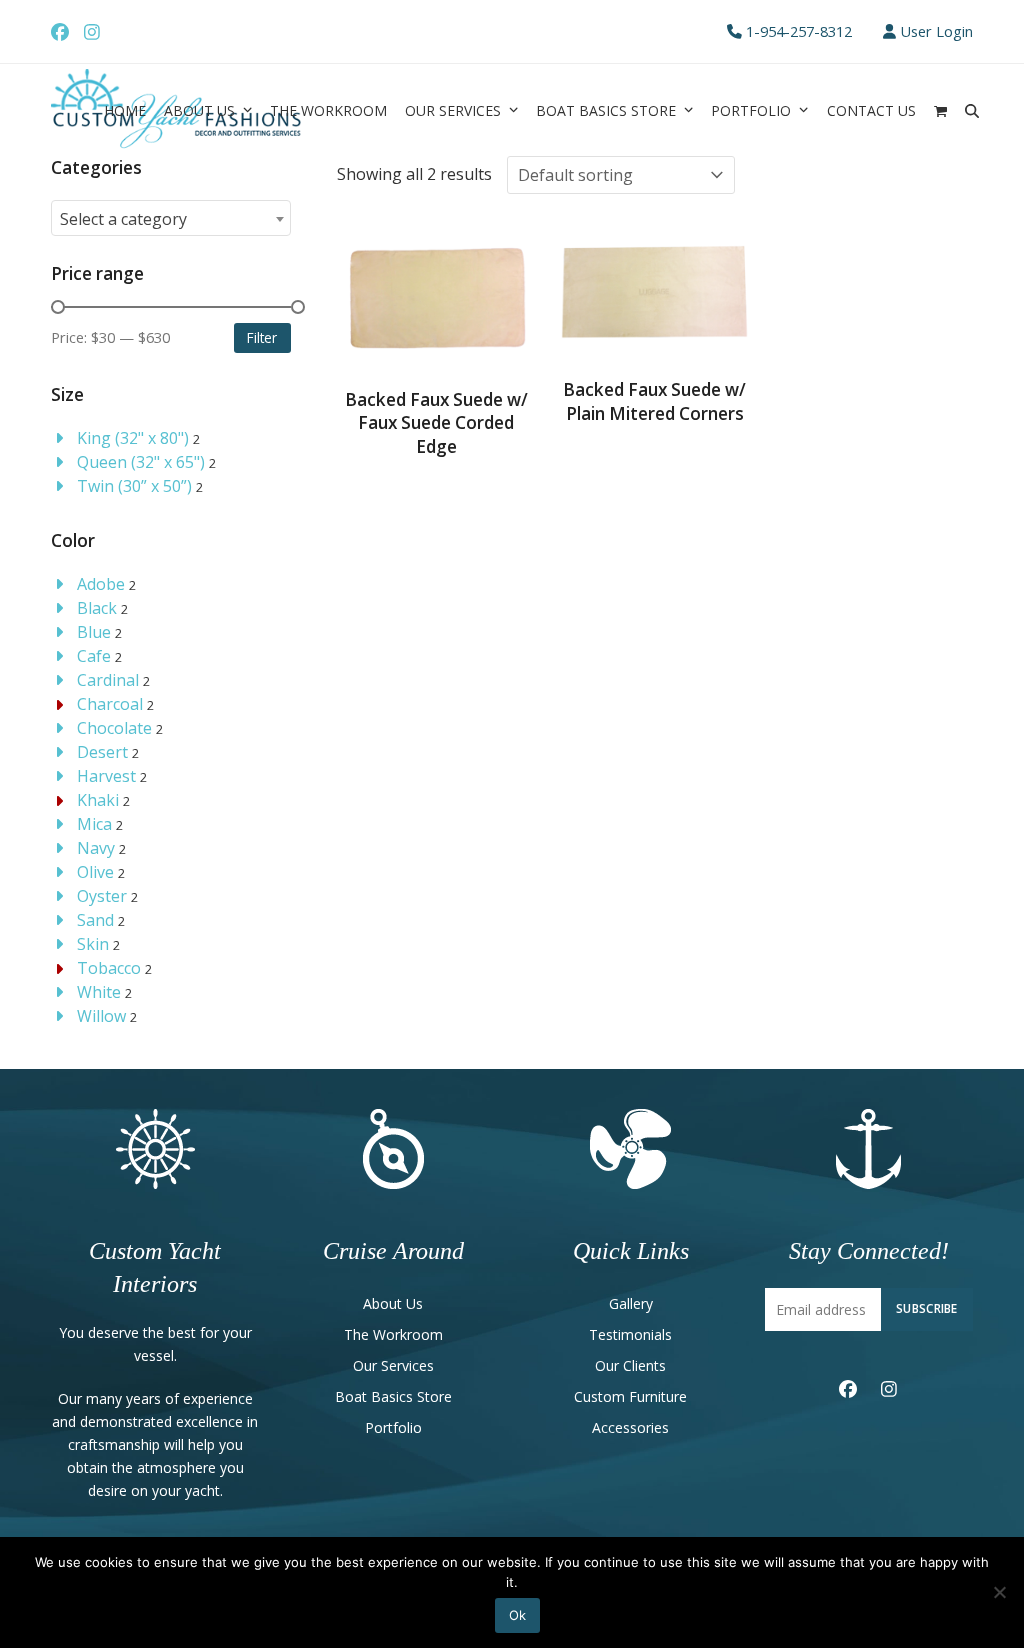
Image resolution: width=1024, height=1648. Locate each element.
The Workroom (393, 1334)
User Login (936, 31)
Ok (517, 1615)
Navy (96, 848)
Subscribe (927, 1308)
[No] (999, 1592)
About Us (393, 1303)
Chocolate (114, 728)
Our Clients (630, 1365)
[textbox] (171, 219)
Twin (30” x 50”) (134, 486)
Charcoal (110, 704)
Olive (95, 872)
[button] (940, 110)
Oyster (102, 896)
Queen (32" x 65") (141, 462)
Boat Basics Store (393, 1396)
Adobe (101, 584)
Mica (94, 824)
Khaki (98, 800)
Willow (101, 1016)
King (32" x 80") (133, 438)
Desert (102, 752)
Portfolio (393, 1427)
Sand (95, 920)
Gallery (631, 1303)
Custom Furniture (630, 1396)
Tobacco (109, 968)
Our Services (393, 1365)
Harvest (106, 776)
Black (97, 608)
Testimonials (630, 1334)
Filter (262, 337)
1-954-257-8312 (799, 31)
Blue (94, 632)
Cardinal (108, 680)
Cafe (94, 656)
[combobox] (171, 218)
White (99, 992)
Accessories (630, 1427)
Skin (93, 944)
